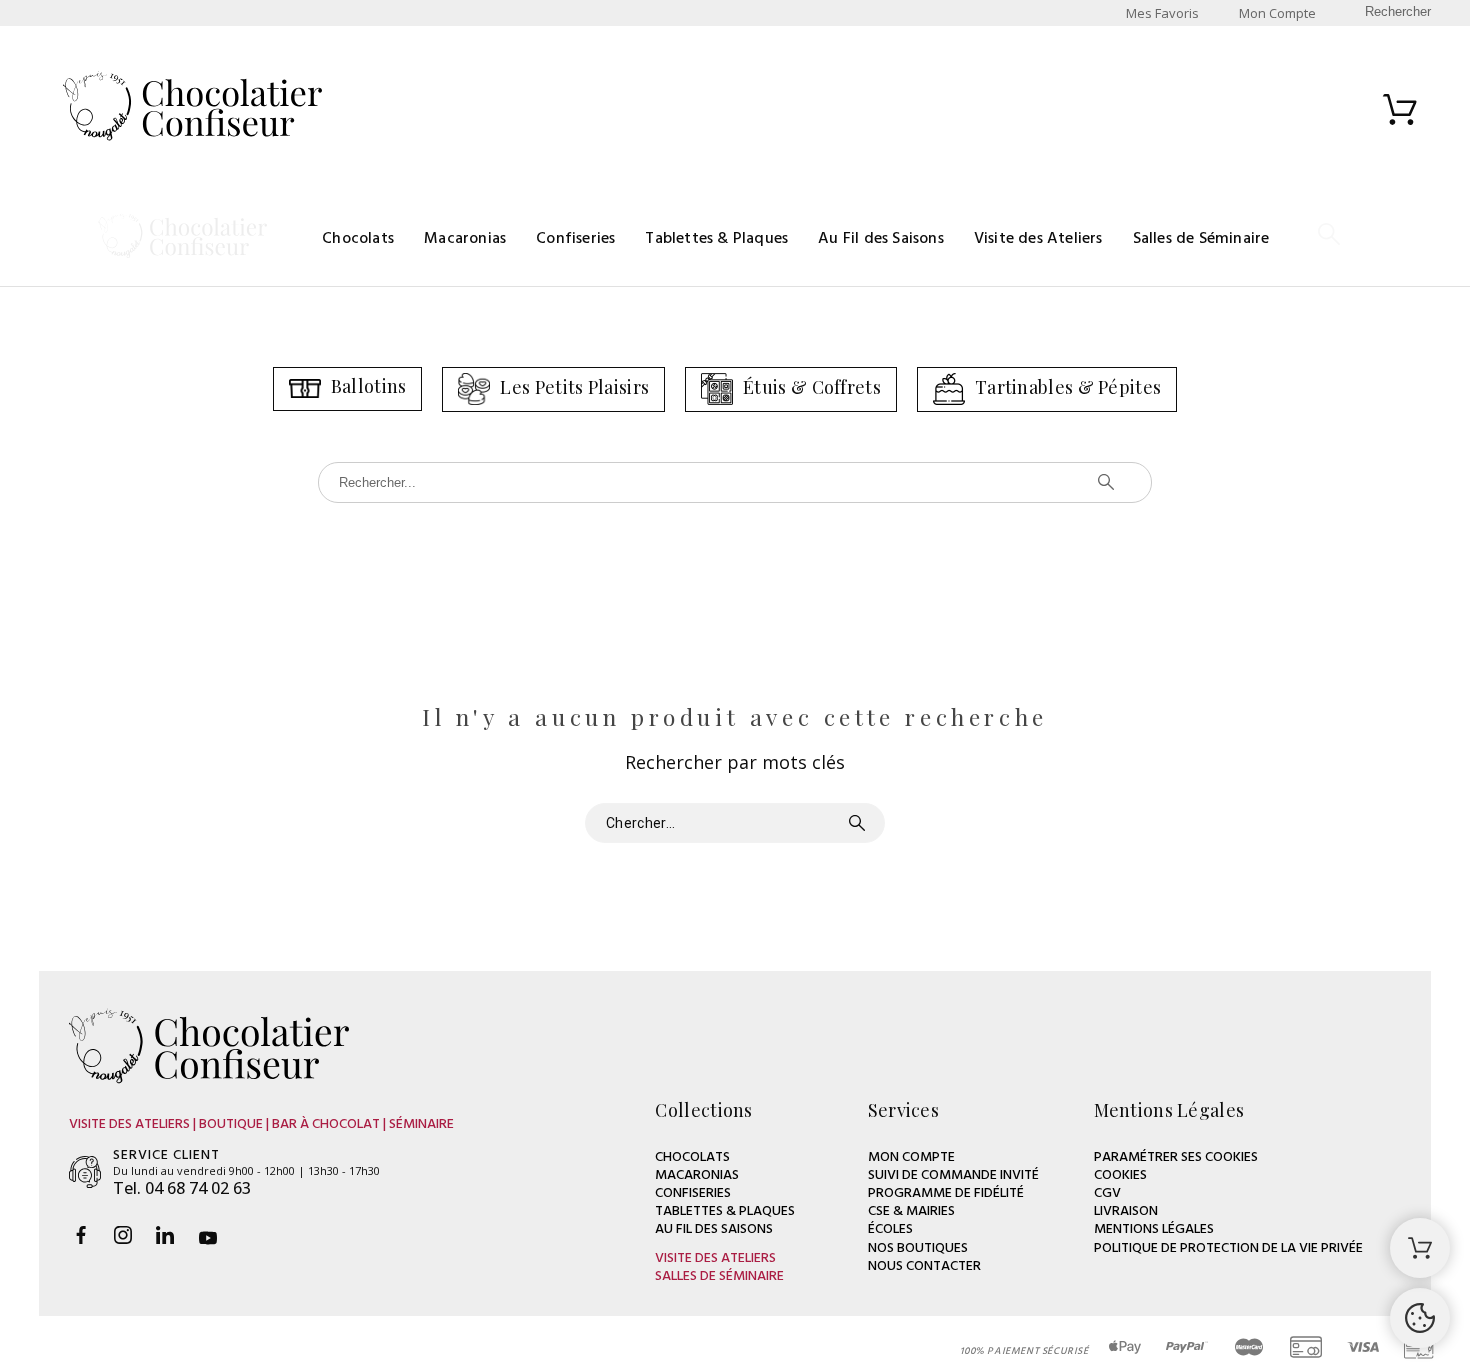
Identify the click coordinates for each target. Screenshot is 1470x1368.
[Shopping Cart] (1420, 1248)
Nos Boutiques (918, 1248)
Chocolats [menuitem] (358, 239)
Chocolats (692, 1157)
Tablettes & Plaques (725, 1211)
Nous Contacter (924, 1266)
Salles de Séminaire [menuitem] (1201, 239)
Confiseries (693, 1193)
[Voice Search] (1076, 482)
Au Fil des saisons (714, 1229)
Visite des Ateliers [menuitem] (1038, 239)
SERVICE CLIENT (166, 1155)
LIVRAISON (1126, 1211)
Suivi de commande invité (953, 1175)
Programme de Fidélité (946, 1193)
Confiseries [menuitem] (575, 239)
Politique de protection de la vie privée (1228, 1248)
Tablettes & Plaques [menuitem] (716, 239)
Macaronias (697, 1175)
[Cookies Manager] (1420, 1318)
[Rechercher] (1329, 239)
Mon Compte (911, 1157)
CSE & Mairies (911, 1211)
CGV (1107, 1193)
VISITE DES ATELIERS (715, 1258)
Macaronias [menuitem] (465, 239)
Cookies (1120, 1175)
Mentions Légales (1154, 1229)
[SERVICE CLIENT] (85, 1172)
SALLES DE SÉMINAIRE (719, 1276)
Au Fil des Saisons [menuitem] (881, 239)
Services (903, 1110)
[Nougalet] (192, 109)
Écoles (890, 1229)
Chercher (860, 823)
